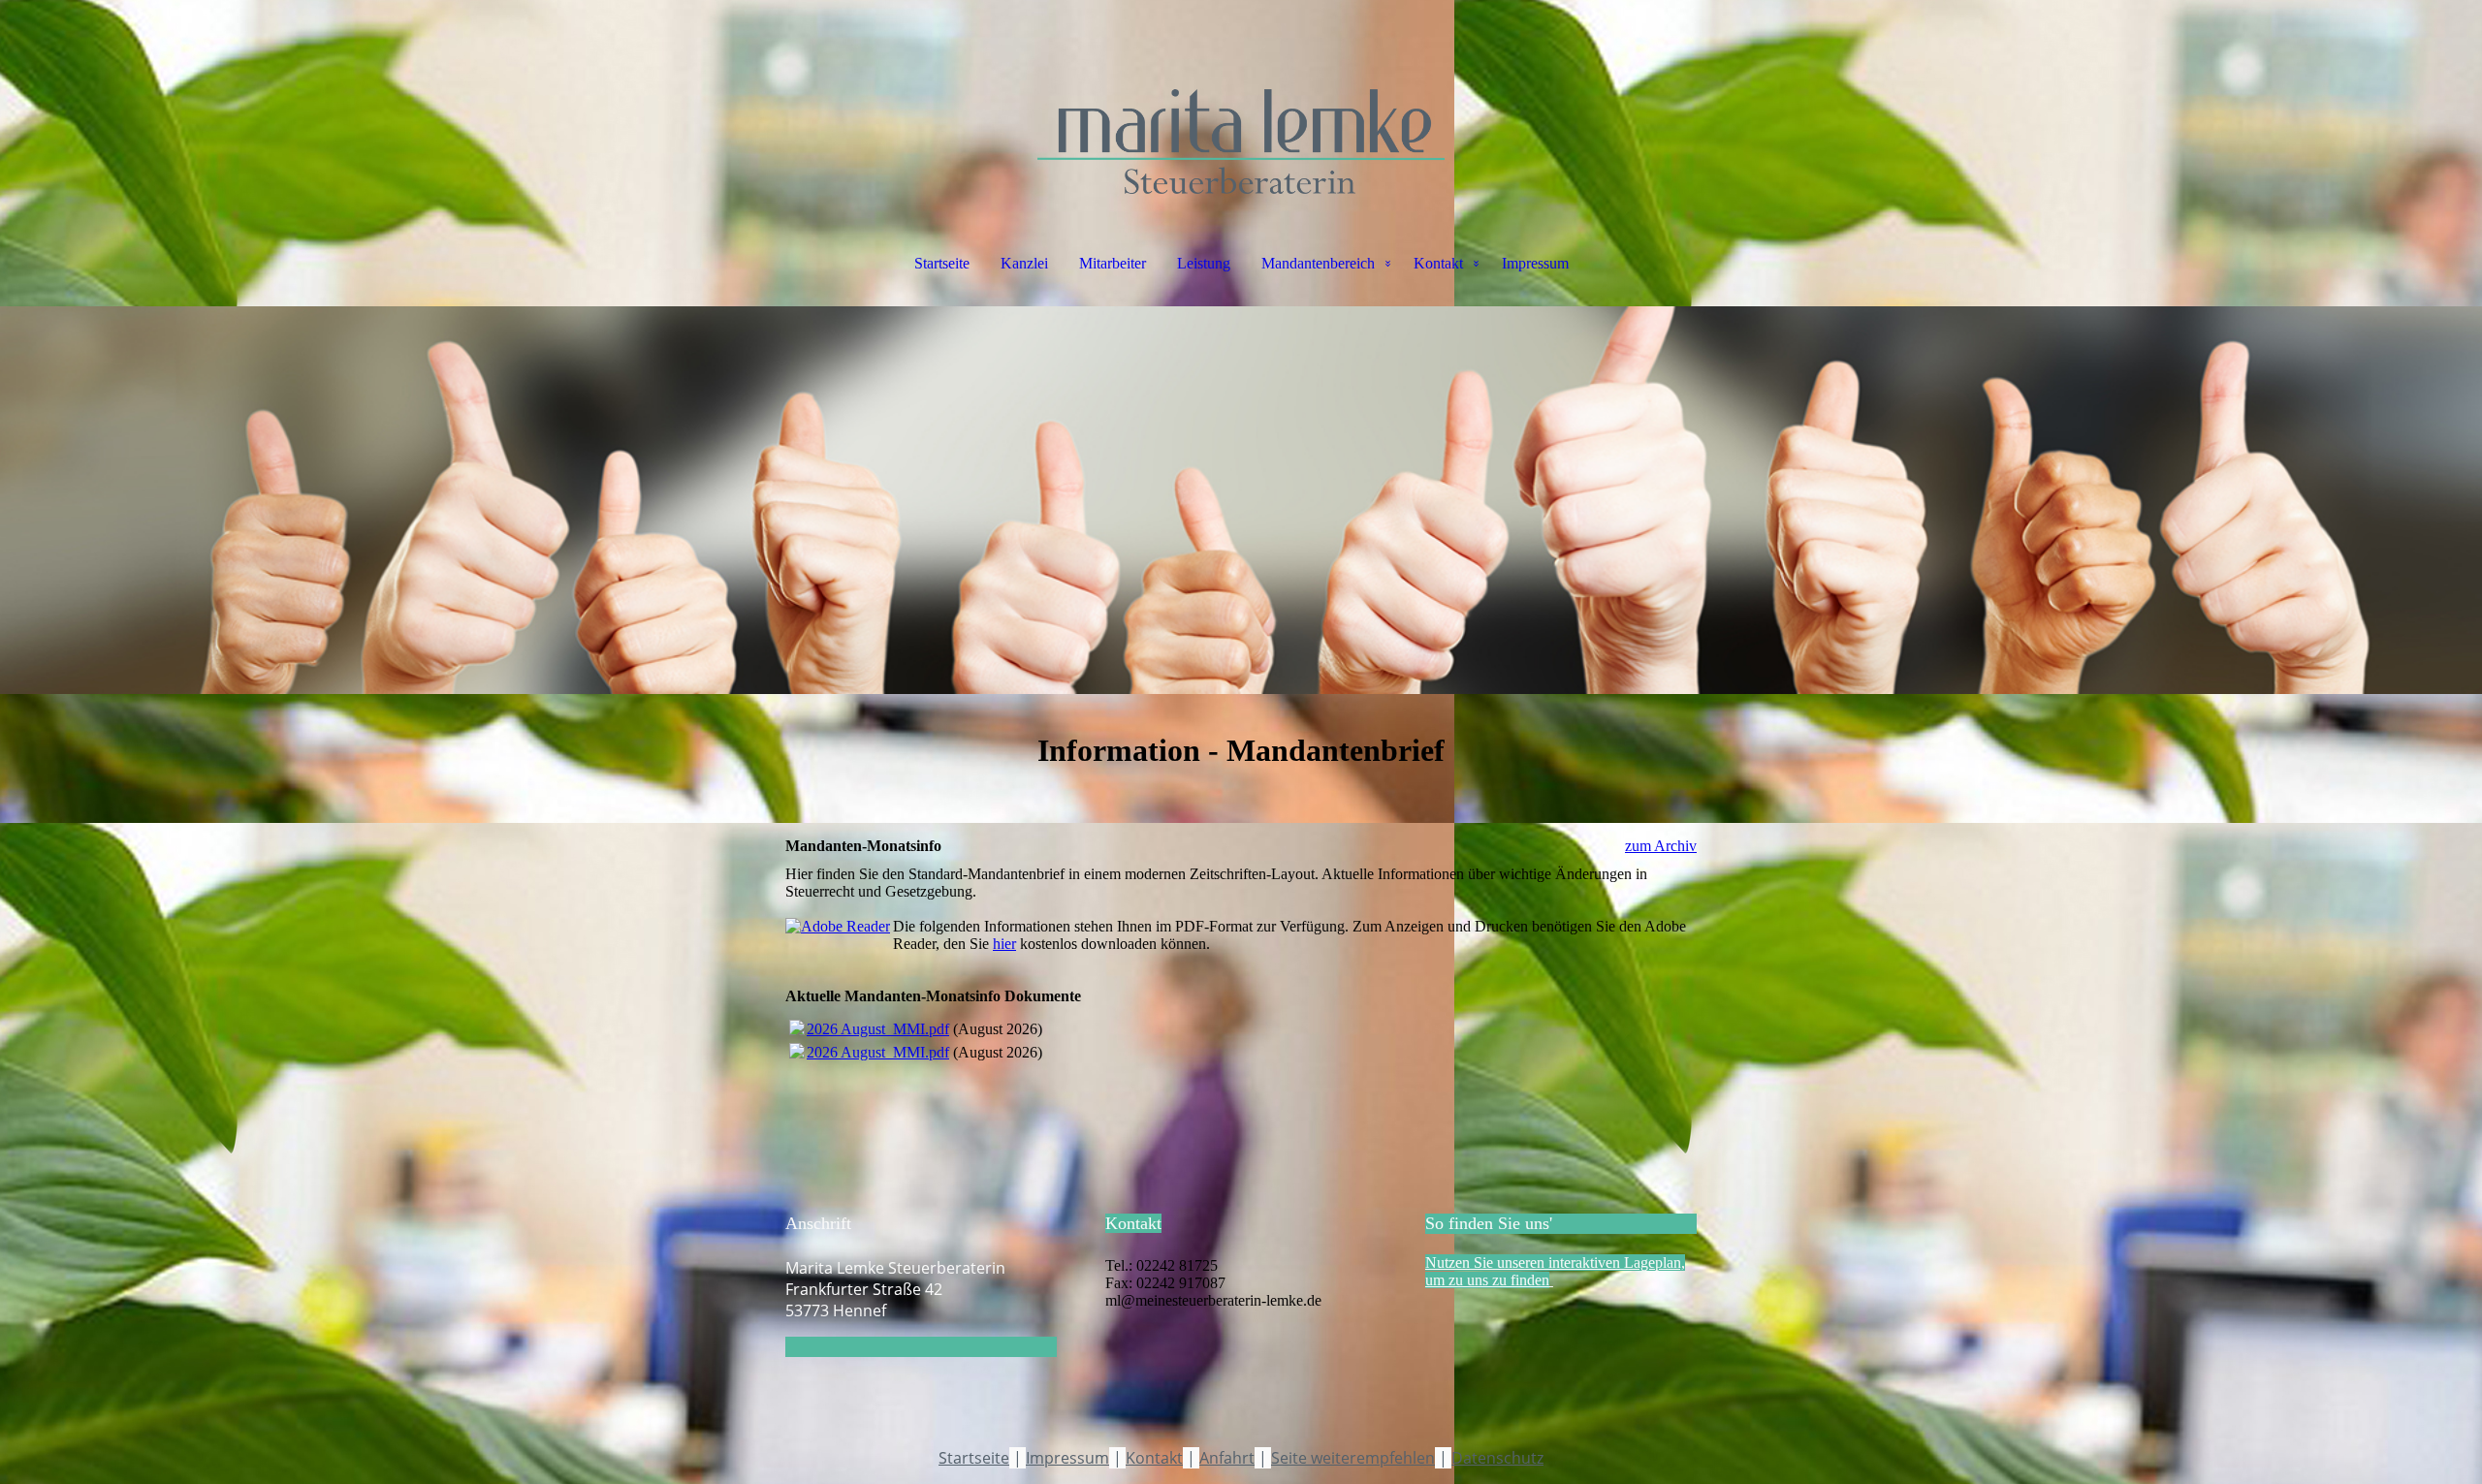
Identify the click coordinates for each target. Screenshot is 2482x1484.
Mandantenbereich (1318, 263)
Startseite (942, 263)
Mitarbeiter (1113, 263)
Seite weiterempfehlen (1353, 1458)
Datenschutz (1497, 1458)
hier (1004, 944)
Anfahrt (1227, 1458)
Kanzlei (1024, 263)
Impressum (1535, 263)
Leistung (1204, 263)
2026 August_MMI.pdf (878, 1029)
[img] (1241, 97)
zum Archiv (1661, 846)
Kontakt (1438, 263)
